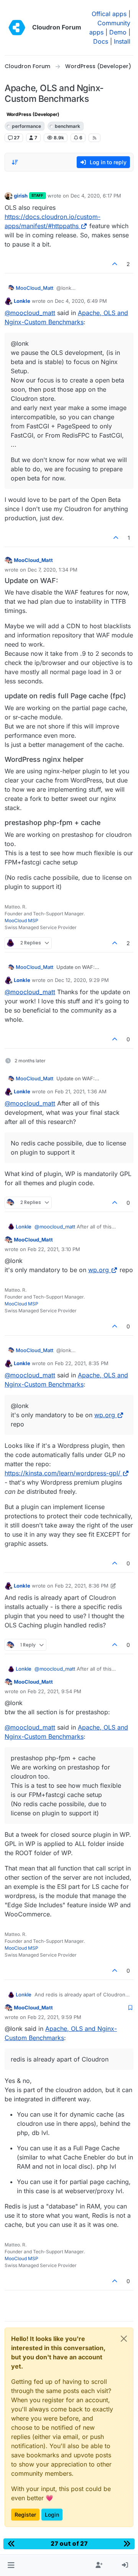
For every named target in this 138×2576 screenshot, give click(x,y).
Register (25, 2515)
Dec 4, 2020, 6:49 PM (81, 301)
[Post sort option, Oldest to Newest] (15, 162)
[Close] (124, 2339)
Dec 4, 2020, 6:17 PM (96, 196)
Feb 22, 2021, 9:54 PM (54, 1691)
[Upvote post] (115, 264)
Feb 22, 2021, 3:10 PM (54, 1249)
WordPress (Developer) (33, 114)
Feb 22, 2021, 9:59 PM (54, 2017)
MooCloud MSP (21, 920)
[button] (11, 2565)
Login (52, 2515)
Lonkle (22, 301)
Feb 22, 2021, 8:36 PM (82, 1586)
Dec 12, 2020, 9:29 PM (82, 980)
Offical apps (109, 14)
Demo (118, 32)
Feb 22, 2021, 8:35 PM (82, 1363)
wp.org (99, 1270)
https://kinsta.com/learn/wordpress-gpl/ (62, 1473)
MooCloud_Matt (34, 288)
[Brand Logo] (17, 28)
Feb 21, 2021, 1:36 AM (81, 1091)
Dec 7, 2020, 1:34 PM (53, 570)
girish (21, 196)
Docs (101, 41)
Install (122, 41)
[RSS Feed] (94, 138)
